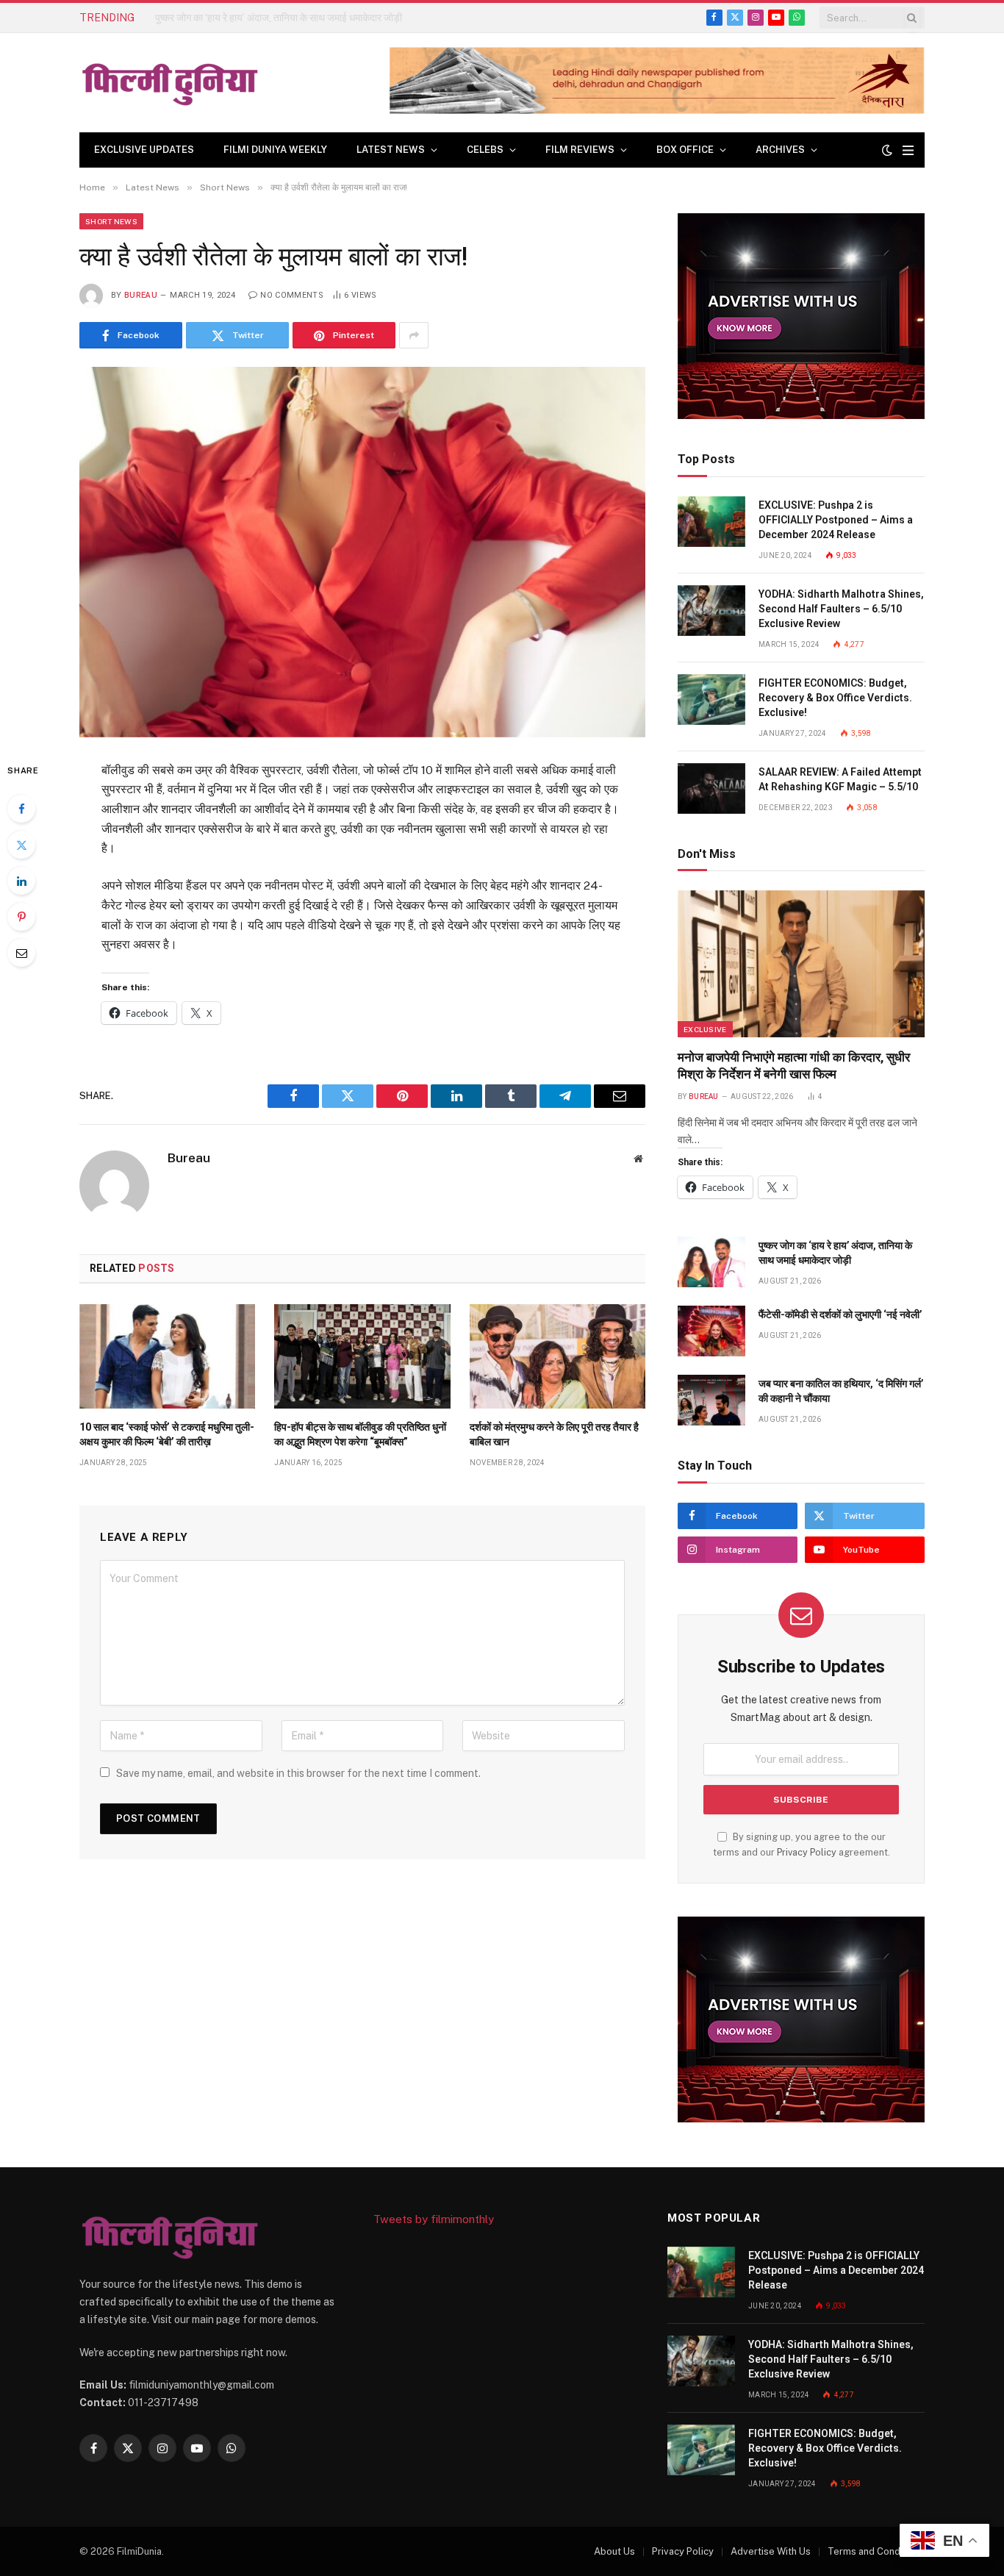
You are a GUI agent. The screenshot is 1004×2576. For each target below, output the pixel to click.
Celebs (485, 150)
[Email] (21, 953)
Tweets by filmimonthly (434, 2219)
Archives (780, 150)
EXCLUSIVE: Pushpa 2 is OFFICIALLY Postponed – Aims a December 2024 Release (836, 520)
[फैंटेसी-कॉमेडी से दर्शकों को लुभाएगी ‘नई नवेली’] (711, 1331)
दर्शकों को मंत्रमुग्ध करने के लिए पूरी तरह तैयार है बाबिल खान (554, 1434)
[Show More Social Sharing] (414, 335)
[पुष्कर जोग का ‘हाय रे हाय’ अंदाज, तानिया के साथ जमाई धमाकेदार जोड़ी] (711, 1262)
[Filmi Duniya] (171, 83)
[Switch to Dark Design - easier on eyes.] (887, 150)
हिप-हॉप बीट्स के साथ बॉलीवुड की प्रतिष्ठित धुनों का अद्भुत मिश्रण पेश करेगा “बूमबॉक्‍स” (360, 1434)
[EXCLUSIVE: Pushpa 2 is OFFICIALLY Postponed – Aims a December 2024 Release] (711, 522)
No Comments (292, 295)
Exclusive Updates (144, 150)
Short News (111, 221)
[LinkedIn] (21, 881)
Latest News (391, 150)
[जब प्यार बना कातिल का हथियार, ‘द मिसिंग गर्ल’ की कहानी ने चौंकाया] (711, 1400)
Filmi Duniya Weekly (275, 150)
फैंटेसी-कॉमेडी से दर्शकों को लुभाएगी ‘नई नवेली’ (840, 1314)
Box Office (685, 150)
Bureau (141, 295)
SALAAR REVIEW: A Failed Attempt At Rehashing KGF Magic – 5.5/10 (840, 779)
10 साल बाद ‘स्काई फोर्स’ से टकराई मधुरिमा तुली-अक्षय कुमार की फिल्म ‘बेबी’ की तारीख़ (167, 1434)
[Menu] (908, 150)
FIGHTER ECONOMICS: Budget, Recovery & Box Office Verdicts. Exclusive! (835, 698)
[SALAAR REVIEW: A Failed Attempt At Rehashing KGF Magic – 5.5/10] (711, 788)
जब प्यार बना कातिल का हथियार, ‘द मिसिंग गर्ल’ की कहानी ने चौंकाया (841, 1391)
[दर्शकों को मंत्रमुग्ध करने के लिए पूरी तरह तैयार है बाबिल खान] (557, 1356)
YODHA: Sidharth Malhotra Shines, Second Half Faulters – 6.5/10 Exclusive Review (841, 609)
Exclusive (705, 1029)
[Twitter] (21, 845)
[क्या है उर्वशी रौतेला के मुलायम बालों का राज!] (362, 552)
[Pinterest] (21, 917)
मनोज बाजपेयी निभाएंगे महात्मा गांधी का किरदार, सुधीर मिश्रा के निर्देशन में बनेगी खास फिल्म (794, 1066)
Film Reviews (580, 150)
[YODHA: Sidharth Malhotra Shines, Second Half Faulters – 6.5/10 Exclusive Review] (711, 611)
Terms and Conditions (876, 2551)
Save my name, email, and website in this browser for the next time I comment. (298, 1773)
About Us (614, 2551)
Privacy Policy (807, 1852)
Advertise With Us (771, 2551)
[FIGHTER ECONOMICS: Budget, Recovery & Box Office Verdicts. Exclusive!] (711, 700)
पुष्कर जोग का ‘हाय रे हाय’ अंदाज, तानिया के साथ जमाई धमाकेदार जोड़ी (279, 18)
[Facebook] (21, 809)
